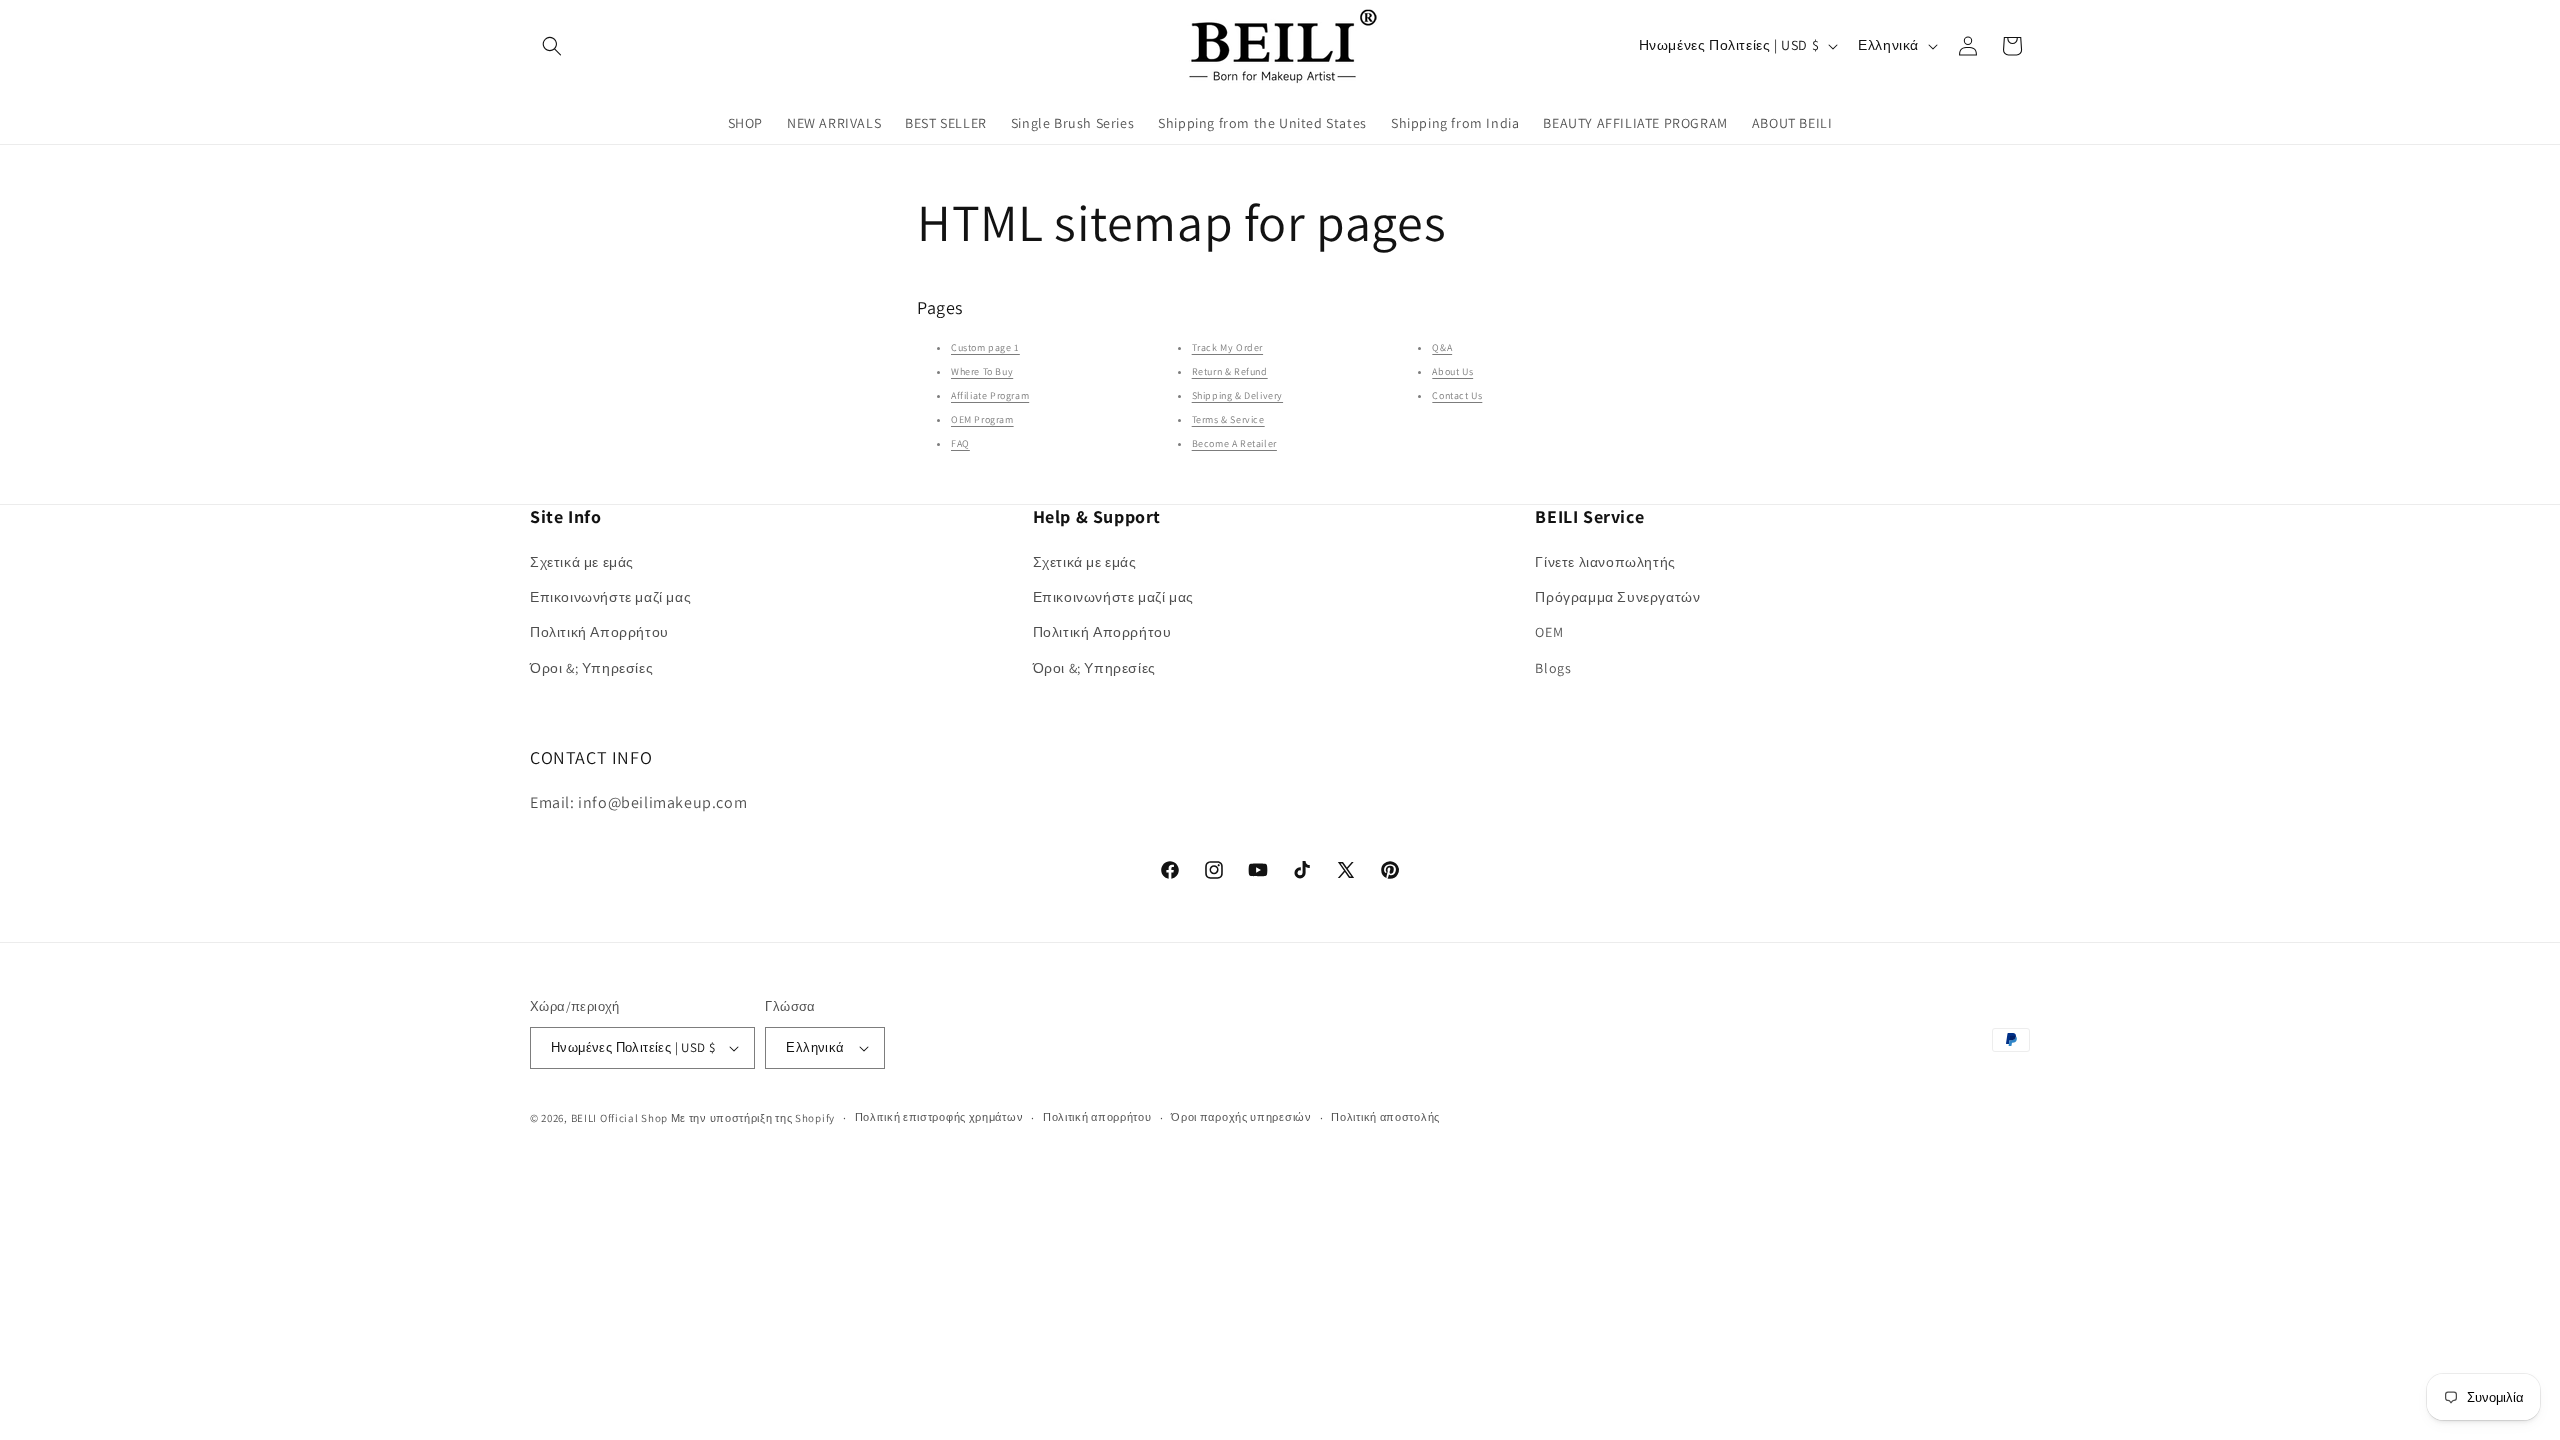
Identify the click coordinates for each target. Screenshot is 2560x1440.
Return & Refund (1230, 371)
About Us (1452, 371)
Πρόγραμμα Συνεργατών (1617, 597)
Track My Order (1227, 347)
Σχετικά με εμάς (582, 562)
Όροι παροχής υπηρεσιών (1241, 1117)
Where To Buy (982, 371)
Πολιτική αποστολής (1385, 1117)
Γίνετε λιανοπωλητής (1605, 562)
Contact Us (1457, 395)
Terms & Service (1228, 419)
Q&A (1442, 347)
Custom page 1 (985, 347)
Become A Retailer (1234, 443)
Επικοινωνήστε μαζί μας (610, 597)
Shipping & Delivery (1237, 395)
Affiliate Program (990, 395)
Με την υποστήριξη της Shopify (753, 1118)
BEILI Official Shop (619, 1118)
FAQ (960, 443)
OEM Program (982, 419)
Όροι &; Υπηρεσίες (591, 668)
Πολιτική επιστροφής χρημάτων (939, 1117)
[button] (552, 46)
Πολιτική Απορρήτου (599, 632)
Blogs (1553, 668)
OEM (1549, 632)
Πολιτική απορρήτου (1097, 1117)
